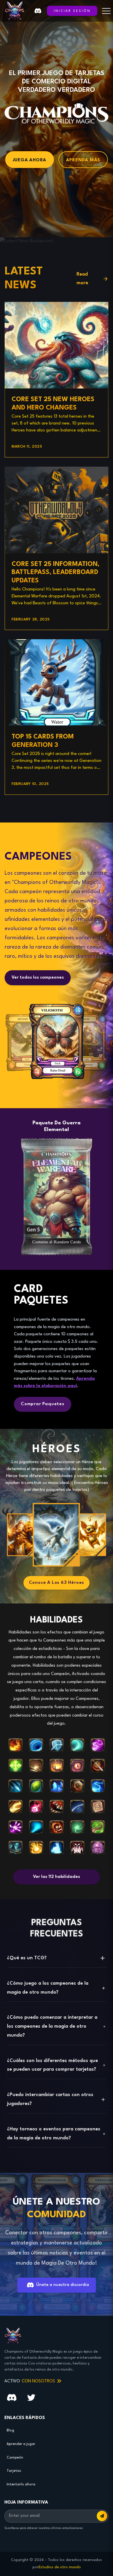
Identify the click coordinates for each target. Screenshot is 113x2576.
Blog (10, 2431)
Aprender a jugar (21, 2444)
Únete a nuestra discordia (63, 2285)
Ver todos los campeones (38, 978)
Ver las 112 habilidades (57, 1877)
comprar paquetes (43, 1404)
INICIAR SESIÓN (72, 11)
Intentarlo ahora (21, 2485)
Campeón (15, 2458)
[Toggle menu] (106, 11)
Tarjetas (14, 2471)
